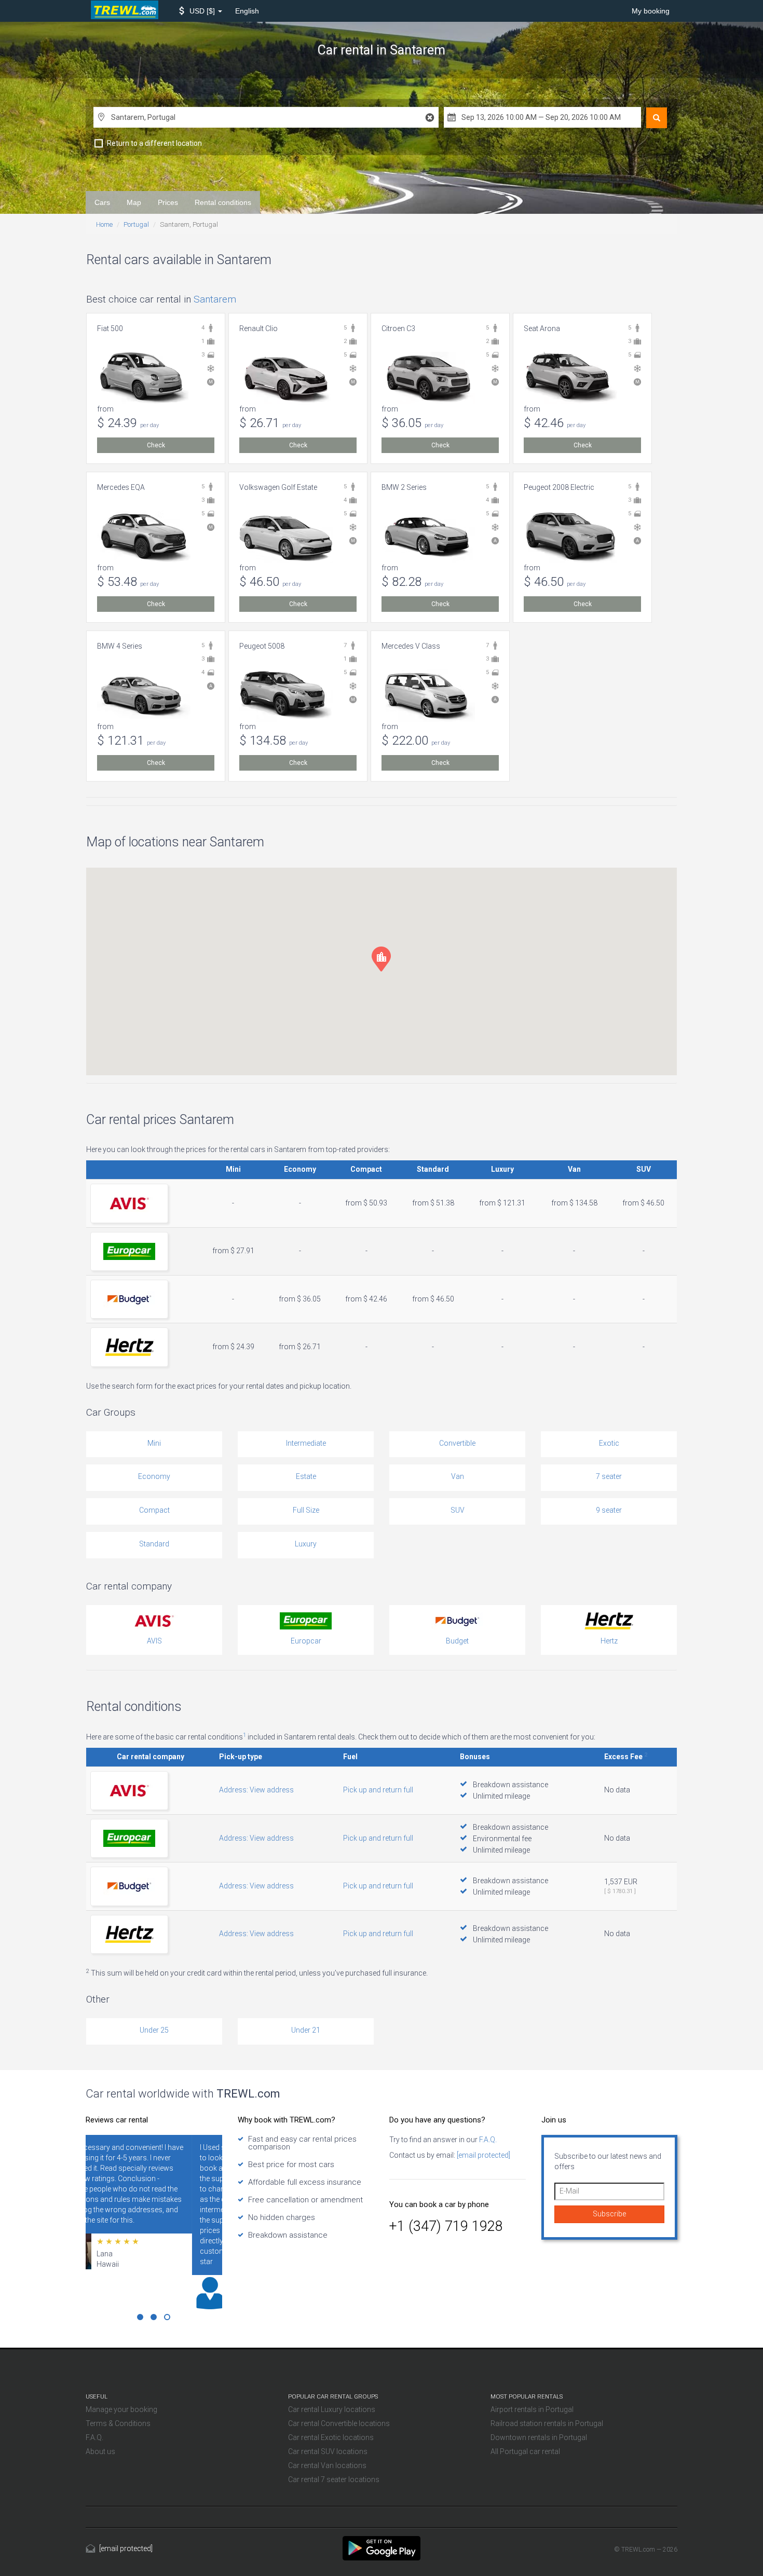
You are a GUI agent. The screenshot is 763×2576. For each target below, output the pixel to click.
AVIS (154, 1641)
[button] (201, 11)
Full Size (306, 1510)
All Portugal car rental (525, 2451)
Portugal (136, 224)
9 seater (609, 1510)
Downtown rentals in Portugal (539, 2437)
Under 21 (306, 2030)
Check (156, 445)
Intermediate (306, 1443)
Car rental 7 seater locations (334, 2479)
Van (458, 1476)
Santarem (215, 299)
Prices (168, 202)
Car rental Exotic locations (331, 2437)
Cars (102, 202)
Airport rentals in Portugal (532, 2409)
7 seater (609, 1476)
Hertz (609, 1641)
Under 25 (154, 2030)
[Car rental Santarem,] (382, 2547)
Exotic (609, 1443)
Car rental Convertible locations (339, 2423)
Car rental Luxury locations (332, 2409)
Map (134, 202)
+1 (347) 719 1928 (446, 2226)
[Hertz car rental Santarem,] (129, 1347)
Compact (154, 1510)
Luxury (306, 1544)
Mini (154, 1443)
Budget (457, 1641)
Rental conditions (223, 202)
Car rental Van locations (327, 2465)
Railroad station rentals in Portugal (547, 2423)
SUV (458, 1510)
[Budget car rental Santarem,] (129, 1299)
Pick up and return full (378, 1790)
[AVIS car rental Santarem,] (129, 1203)
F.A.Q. (487, 2140)
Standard (154, 1544)
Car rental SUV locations (328, 2451)
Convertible (457, 1443)
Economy (154, 1476)
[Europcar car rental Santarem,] (129, 1251)
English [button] (247, 11)
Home (104, 224)
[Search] (657, 118)
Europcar (306, 1641)
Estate (306, 1476)
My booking (651, 11)
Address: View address (256, 1790)
